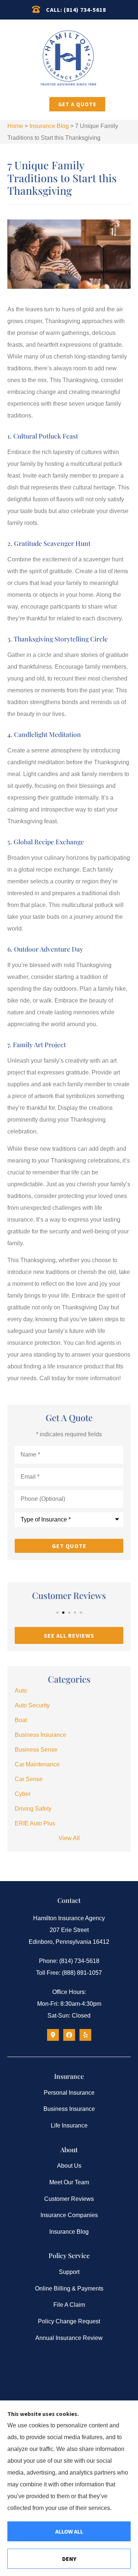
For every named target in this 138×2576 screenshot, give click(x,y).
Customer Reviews (69, 2199)
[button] (38, 106)
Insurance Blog (49, 126)
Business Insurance (69, 2109)
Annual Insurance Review (69, 2338)
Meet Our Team (69, 2182)
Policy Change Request (69, 2321)
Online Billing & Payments (69, 2288)
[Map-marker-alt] (53, 2035)
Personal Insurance (69, 2093)
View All (69, 1838)
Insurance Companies (69, 2215)
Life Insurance (69, 2125)
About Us (69, 2166)
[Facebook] (69, 2035)
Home (15, 126)
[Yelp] (85, 2035)
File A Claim (69, 2305)
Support (69, 2272)
